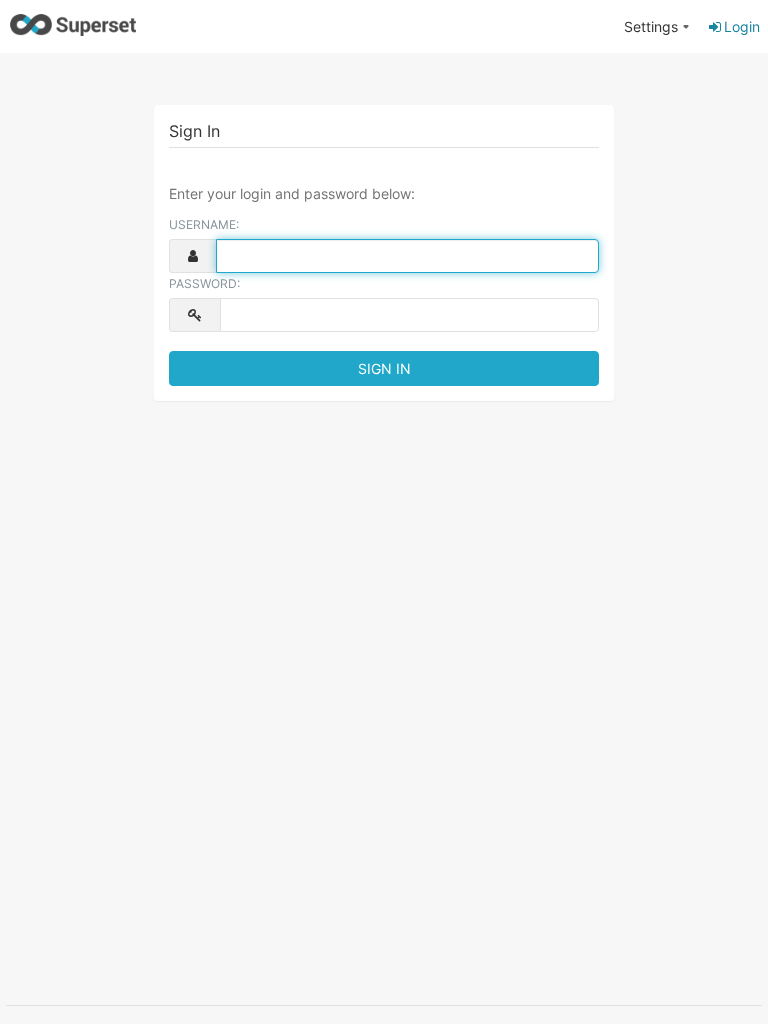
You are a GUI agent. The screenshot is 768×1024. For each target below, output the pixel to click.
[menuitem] (657, 27)
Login (742, 26)
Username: (204, 224)
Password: (204, 283)
